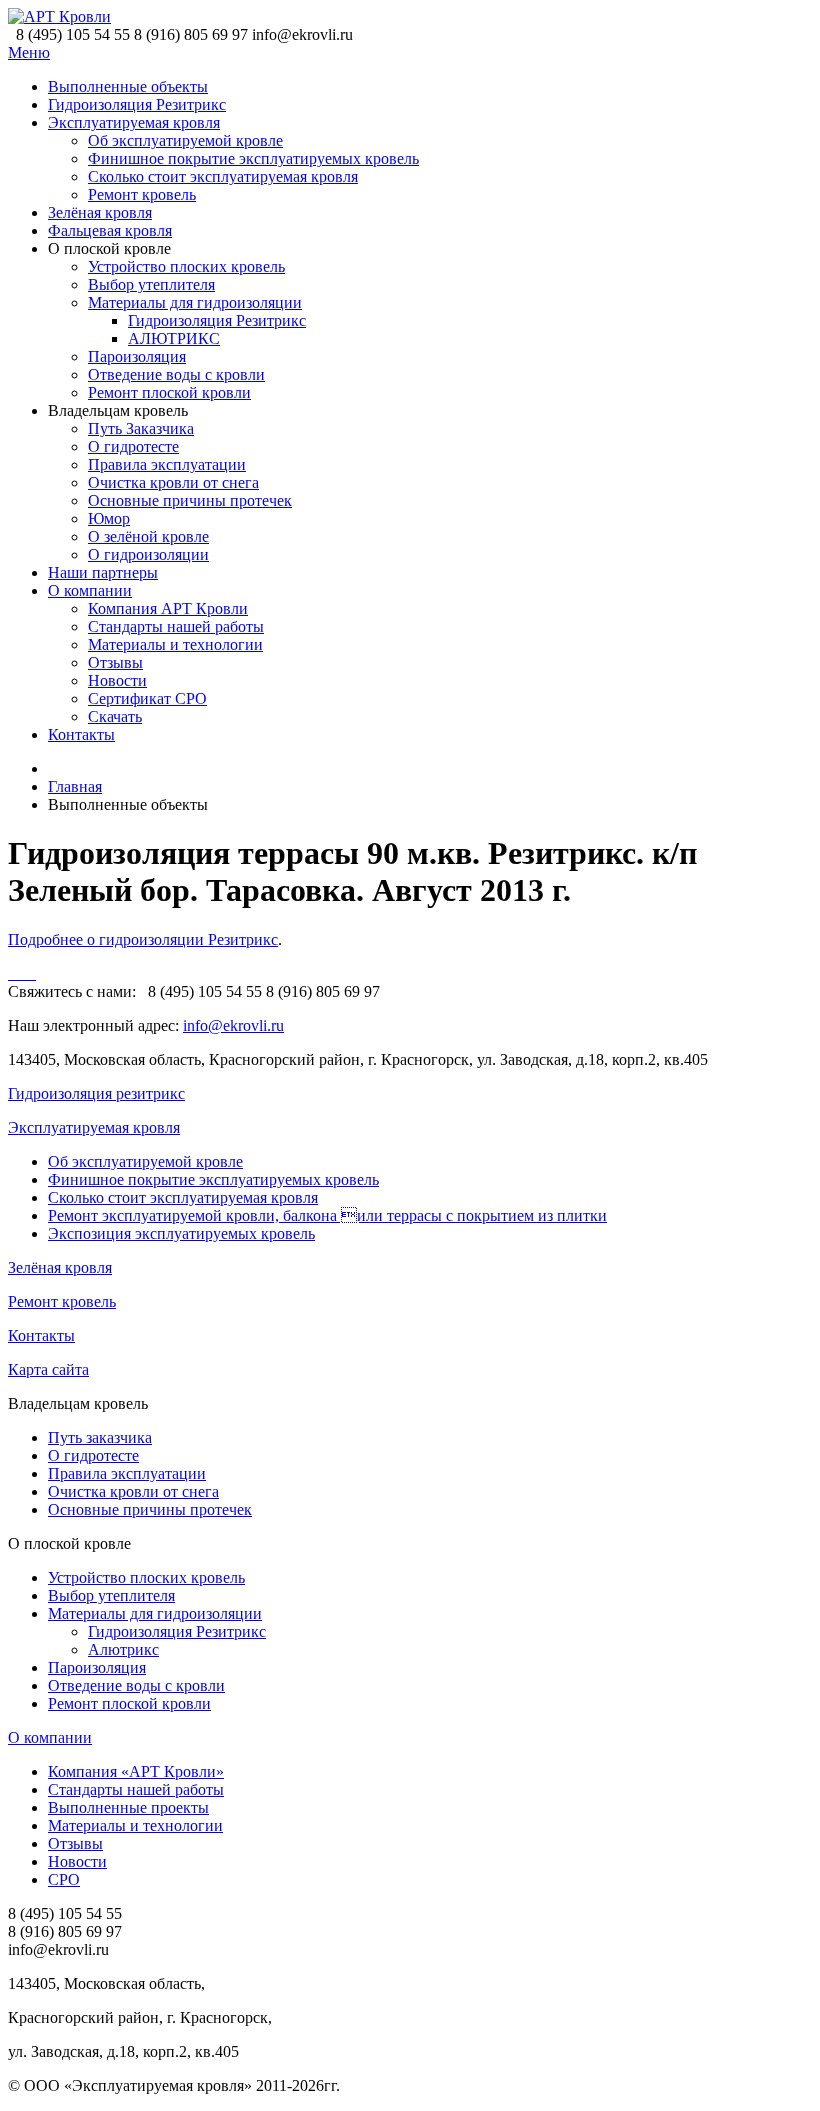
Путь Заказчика (141, 428)
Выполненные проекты (128, 1807)
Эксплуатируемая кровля (134, 122)
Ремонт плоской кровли (169, 392)
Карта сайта (48, 1369)
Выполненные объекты (128, 86)
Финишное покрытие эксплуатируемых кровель (253, 158)
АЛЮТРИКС (174, 338)
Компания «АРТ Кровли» (136, 1771)
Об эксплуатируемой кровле (185, 140)
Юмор (109, 518)
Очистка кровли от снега (173, 482)
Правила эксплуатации (167, 464)
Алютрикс (123, 1649)
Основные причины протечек (190, 500)
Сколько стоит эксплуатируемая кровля (223, 176)
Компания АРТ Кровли (168, 608)
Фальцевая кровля (110, 230)
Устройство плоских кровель (186, 266)
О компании (90, 590)
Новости (117, 680)
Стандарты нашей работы (176, 626)
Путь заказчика (100, 1437)
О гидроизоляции (148, 554)
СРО (64, 1879)
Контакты (81, 734)
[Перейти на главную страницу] (59, 16)
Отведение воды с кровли (176, 374)
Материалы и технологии (175, 644)
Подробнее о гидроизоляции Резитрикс (143, 939)
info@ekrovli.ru (233, 1025)
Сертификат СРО (147, 698)
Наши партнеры (103, 572)
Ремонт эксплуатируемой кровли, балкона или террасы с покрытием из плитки (327, 1215)
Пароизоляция (137, 356)
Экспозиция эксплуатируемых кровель (181, 1233)
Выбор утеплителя (151, 284)
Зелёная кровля (100, 212)
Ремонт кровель (142, 194)
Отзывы (115, 662)
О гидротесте (133, 446)
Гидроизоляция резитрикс (96, 1093)
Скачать (115, 716)
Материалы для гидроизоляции (195, 302)
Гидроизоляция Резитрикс (137, 104)
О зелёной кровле (148, 536)
